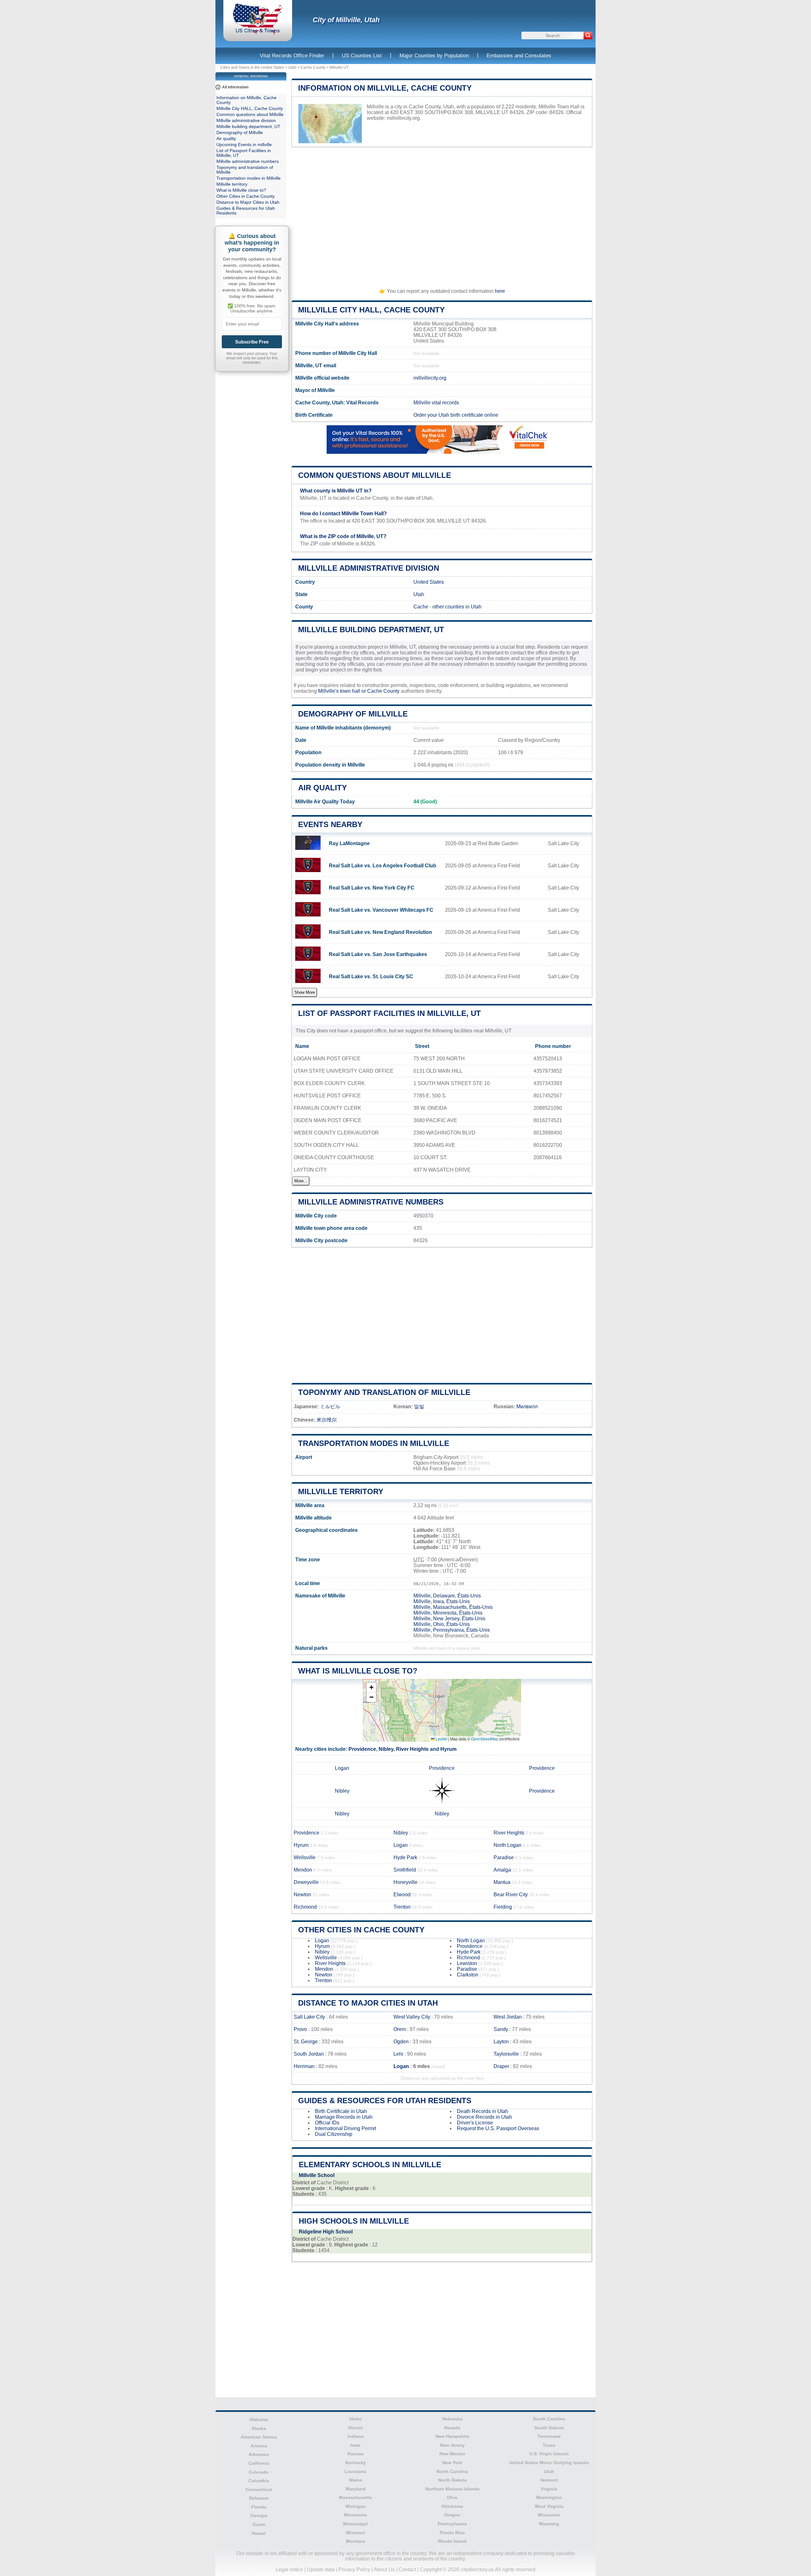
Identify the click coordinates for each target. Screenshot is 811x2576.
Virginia (549, 2489)
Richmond (305, 1907)
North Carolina (452, 2471)
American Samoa (259, 2437)
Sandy (501, 2029)
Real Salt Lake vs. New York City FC (372, 888)
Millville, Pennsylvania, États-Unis (452, 1630)
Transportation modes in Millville (374, 1443)
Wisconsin (549, 2515)
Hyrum (448, 1749)
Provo (300, 2029)
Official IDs (327, 2123)
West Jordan (508, 2017)
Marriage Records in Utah (344, 2117)
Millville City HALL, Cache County (371, 310)
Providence (362, 1749)
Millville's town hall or (343, 691)
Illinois (355, 2428)
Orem (400, 2029)
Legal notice (289, 2570)
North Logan (508, 1845)
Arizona (259, 2446)
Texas (549, 2445)
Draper (501, 2066)
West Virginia (549, 2506)
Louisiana (355, 2471)
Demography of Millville (353, 714)
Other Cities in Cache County (361, 1930)
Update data (321, 2570)
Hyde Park (405, 1857)
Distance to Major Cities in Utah (368, 2003)
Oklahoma (452, 2506)
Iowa (355, 2445)
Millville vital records (436, 403)
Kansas (356, 2454)
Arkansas (259, 2454)
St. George (306, 2042)
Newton (302, 1895)
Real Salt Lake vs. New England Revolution (380, 932)
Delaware (259, 2498)
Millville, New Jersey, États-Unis (449, 1619)
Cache (421, 607)
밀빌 (419, 1407)
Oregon (452, 2515)
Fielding (503, 1907)
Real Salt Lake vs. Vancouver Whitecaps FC (381, 910)
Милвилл (527, 1407)
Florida (259, 2507)
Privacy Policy (354, 2570)
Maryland (356, 2489)
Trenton (402, 1907)
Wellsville (305, 1857)
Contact (407, 2570)
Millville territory (341, 1491)
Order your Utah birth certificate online (456, 415)
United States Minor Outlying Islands (549, 2463)
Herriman (304, 2066)
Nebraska (452, 2419)
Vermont (549, 2480)
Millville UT (339, 67)
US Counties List (362, 56)
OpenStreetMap (485, 1739)
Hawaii (259, 2533)
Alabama (259, 2419)
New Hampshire (452, 2436)
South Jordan (309, 2054)
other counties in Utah (457, 607)
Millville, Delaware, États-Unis (447, 1596)
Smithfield (405, 1870)
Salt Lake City (309, 2017)
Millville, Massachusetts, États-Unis (453, 1607)
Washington (549, 2497)
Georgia (259, 2515)
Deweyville (306, 1882)
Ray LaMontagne (349, 843)
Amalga (502, 1870)
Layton (501, 2042)
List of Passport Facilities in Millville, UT (390, 1013)
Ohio (452, 2497)
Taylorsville (506, 2054)
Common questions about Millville (375, 475)
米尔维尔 (327, 1420)
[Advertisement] (442, 215)
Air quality (322, 788)
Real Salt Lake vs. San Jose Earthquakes (378, 954)
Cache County (313, 67)
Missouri (356, 2533)
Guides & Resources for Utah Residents (385, 2101)
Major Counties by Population (434, 56)
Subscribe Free (252, 342)
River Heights (412, 1749)
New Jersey (452, 2445)
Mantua (502, 1882)
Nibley (386, 1749)
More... (301, 1181)
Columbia (259, 2481)
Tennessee (549, 2436)
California (259, 2463)
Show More (305, 992)
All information (235, 87)
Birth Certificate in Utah (341, 2111)
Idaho (356, 2419)
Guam (259, 2524)
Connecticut (259, 2489)
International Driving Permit (345, 2128)
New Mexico (452, 2454)
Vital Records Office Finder (292, 56)
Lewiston (467, 1963)
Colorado (259, 2472)
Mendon (303, 1870)
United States (429, 582)
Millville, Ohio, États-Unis (442, 1624)
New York (452, 2463)
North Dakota (452, 2480)
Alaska (259, 2428)
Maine (356, 2480)
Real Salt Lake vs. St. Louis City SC (371, 976)
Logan (342, 1768)
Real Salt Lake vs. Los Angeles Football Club (383, 866)
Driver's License (475, 2123)
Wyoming (549, 2524)
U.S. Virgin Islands (549, 2454)
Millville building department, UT (371, 630)
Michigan (356, 2506)
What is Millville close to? (358, 1671)
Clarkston (468, 1975)
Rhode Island (452, 2541)
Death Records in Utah (482, 2111)
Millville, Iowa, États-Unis (442, 1601)
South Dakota (549, 2428)
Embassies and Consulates (519, 56)
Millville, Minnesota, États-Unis (448, 1613)
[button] (371, 1688)
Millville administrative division (369, 568)
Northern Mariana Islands (452, 2489)
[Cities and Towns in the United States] (258, 33)
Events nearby (330, 824)
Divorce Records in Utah (484, 2117)
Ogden (401, 2042)
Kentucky (356, 2463)
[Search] (588, 35)
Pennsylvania (452, 2524)
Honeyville (405, 1882)
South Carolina (549, 2419)
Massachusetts (355, 2497)
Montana (355, 2541)
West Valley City (412, 2017)
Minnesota (355, 2515)
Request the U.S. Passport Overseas (498, 2128)
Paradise (504, 1857)
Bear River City (511, 1895)
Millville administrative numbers (371, 1202)
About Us (384, 2570)
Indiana (356, 2436)
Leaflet (441, 1739)
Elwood (402, 1895)
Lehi (398, 2054)
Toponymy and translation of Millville (384, 1392)
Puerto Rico (452, 2533)
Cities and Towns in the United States (252, 67)
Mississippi (355, 2524)
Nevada (452, 2428)
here (500, 291)
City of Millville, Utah (346, 20)
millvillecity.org (403, 118)
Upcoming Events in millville (244, 145)
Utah (292, 67)
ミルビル (330, 1407)
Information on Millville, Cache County (385, 88)
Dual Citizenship (334, 2134)
